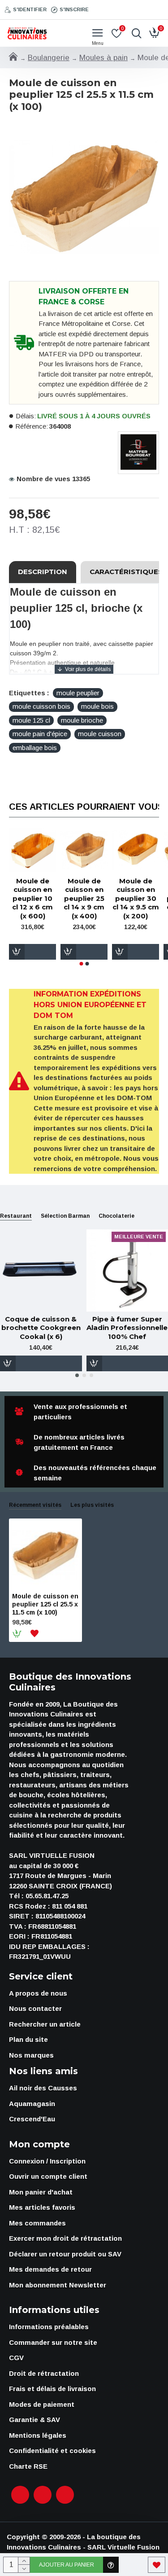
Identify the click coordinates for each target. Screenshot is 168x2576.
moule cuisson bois (41, 706)
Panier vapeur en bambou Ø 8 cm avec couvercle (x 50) (143, 903)
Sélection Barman (65, 1216)
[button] (81, 964)
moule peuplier (78, 693)
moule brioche (82, 720)
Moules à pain (103, 58)
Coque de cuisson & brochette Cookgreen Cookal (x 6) (41, 1328)
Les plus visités (92, 1505)
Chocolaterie (116, 1216)
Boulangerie (49, 58)
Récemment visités (35, 1505)
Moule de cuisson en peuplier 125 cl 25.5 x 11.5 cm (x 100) (45, 1604)
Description (43, 572)
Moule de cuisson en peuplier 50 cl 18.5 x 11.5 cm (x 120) (92, 898)
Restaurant (16, 1216)
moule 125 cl (31, 720)
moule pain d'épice (40, 734)
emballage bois (35, 748)
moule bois (97, 706)
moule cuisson (100, 734)
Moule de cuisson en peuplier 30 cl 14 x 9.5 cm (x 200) (40, 898)
